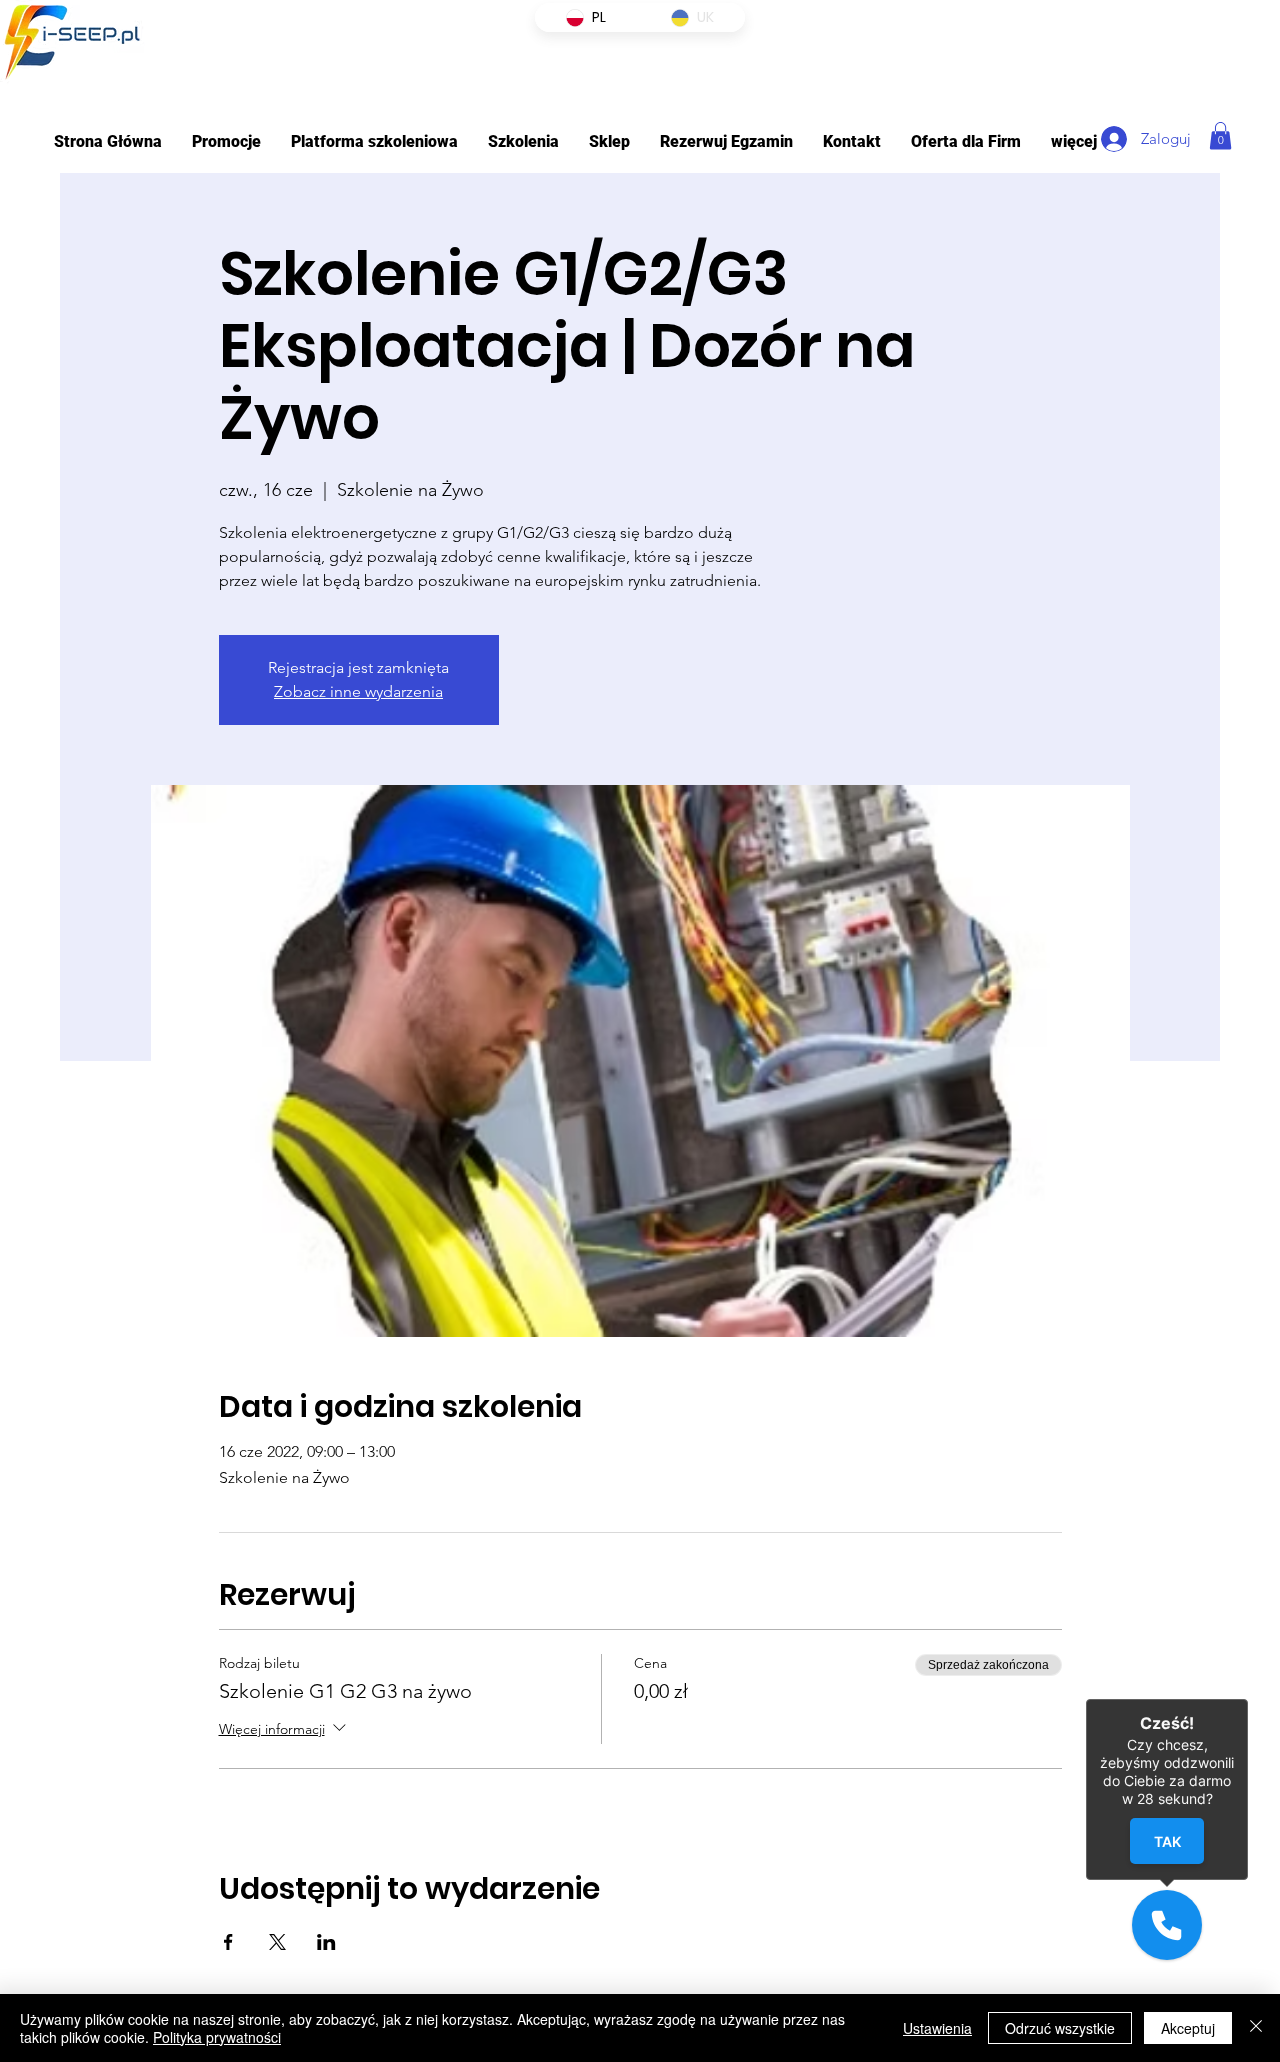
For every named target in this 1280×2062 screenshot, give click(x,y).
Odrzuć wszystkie (1060, 2028)
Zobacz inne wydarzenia (358, 691)
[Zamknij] (1256, 2028)
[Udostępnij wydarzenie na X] (277, 1942)
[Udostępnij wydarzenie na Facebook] (228, 1942)
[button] (374, 141)
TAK (1166, 1840)
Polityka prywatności (217, 2037)
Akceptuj (1188, 2028)
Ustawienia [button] (937, 2028)
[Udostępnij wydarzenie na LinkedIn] (326, 1942)
